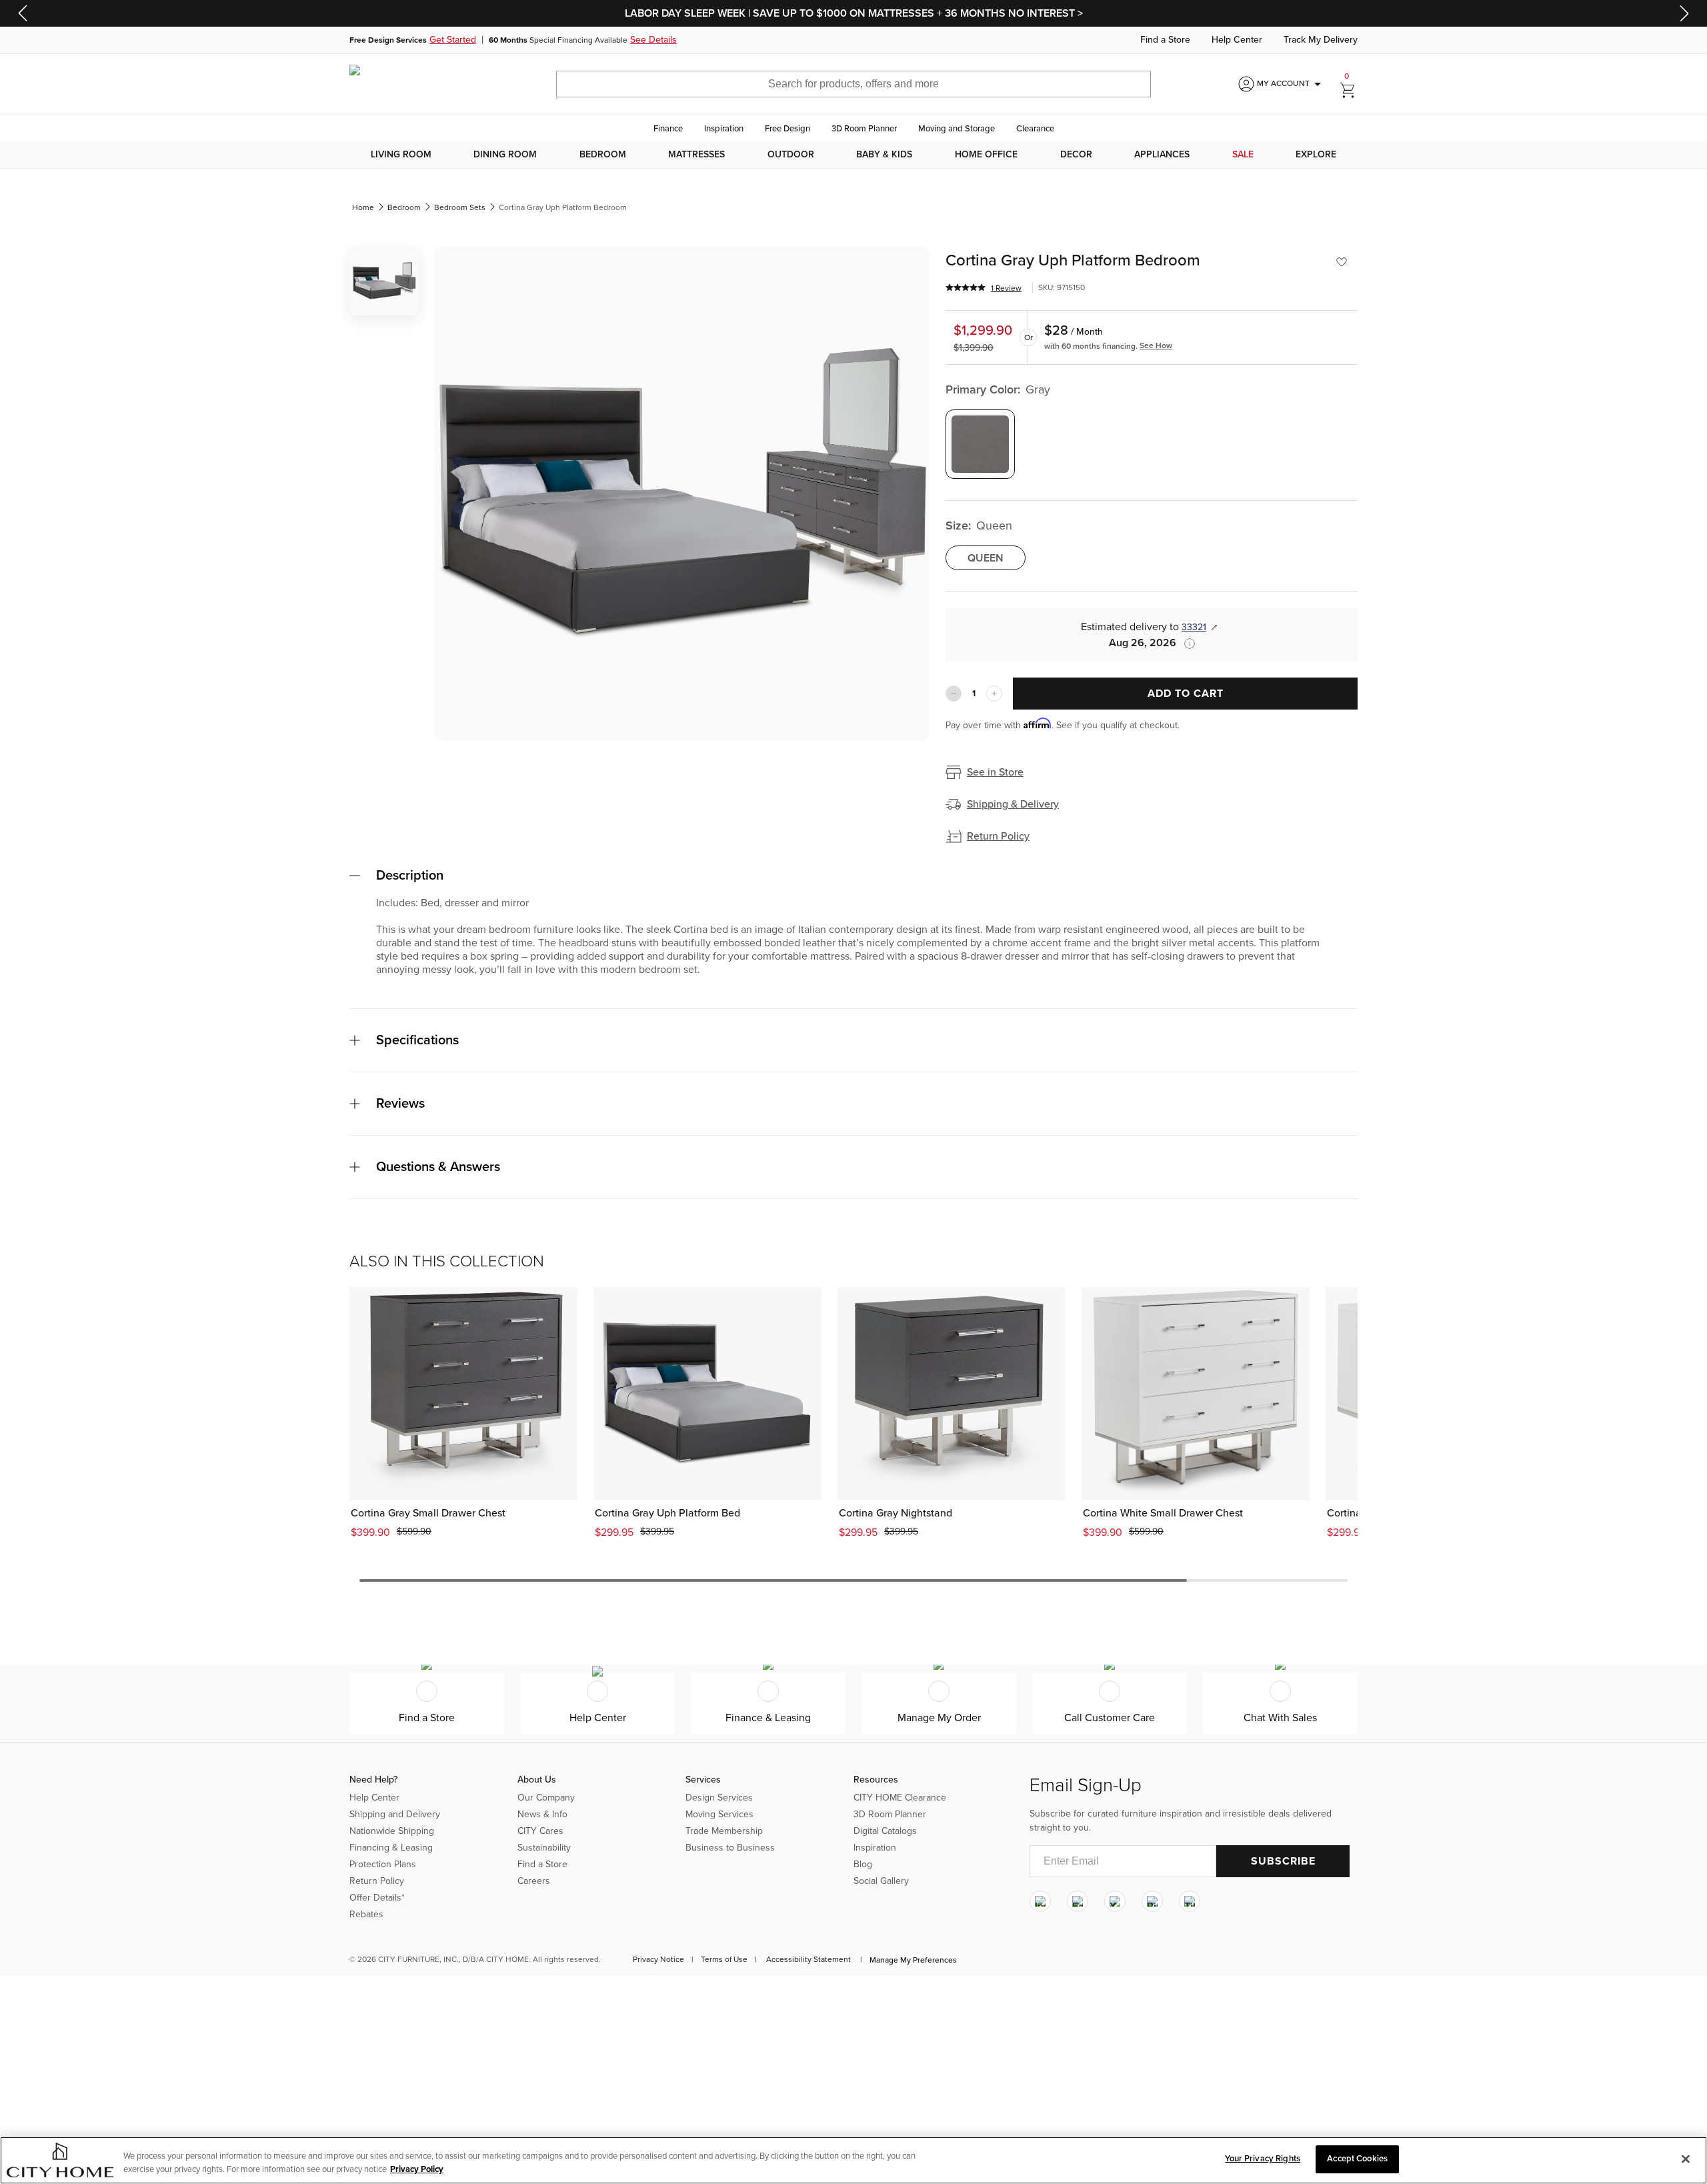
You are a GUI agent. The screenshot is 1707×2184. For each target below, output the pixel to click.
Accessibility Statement (808, 1959)
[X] (1115, 1901)
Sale (1243, 155)
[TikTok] (1190, 1901)
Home (363, 207)
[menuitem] (401, 155)
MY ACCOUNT (1291, 84)
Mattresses (696, 155)
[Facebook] (1078, 1901)
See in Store (995, 772)
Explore (1316, 155)
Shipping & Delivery (1013, 804)
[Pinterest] (1152, 1901)
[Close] (1686, 2159)
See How (1156, 345)
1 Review (1006, 288)
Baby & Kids (884, 155)
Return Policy (998, 836)
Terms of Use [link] (724, 1959)
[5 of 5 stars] (966, 287)
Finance (668, 129)
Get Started (453, 40)
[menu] (853, 155)
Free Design (787, 129)
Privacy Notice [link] (658, 1959)
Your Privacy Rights (1262, 2159)
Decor (1076, 155)
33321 (1194, 627)
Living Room (401, 155)
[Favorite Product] (1342, 262)
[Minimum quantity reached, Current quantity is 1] (954, 694)
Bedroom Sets (460, 207)
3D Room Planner (864, 129)
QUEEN (986, 558)
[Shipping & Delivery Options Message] (1186, 644)
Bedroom (603, 155)
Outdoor (791, 155)
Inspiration (724, 129)
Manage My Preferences (913, 1960)
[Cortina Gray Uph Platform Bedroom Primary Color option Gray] (980, 444)
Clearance (1035, 129)
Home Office (986, 155)
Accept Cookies (1357, 2159)
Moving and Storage (957, 129)
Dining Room (505, 155)
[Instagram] (1040, 1901)
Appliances (1162, 155)
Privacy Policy (417, 2169)
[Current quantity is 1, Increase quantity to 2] (994, 694)
